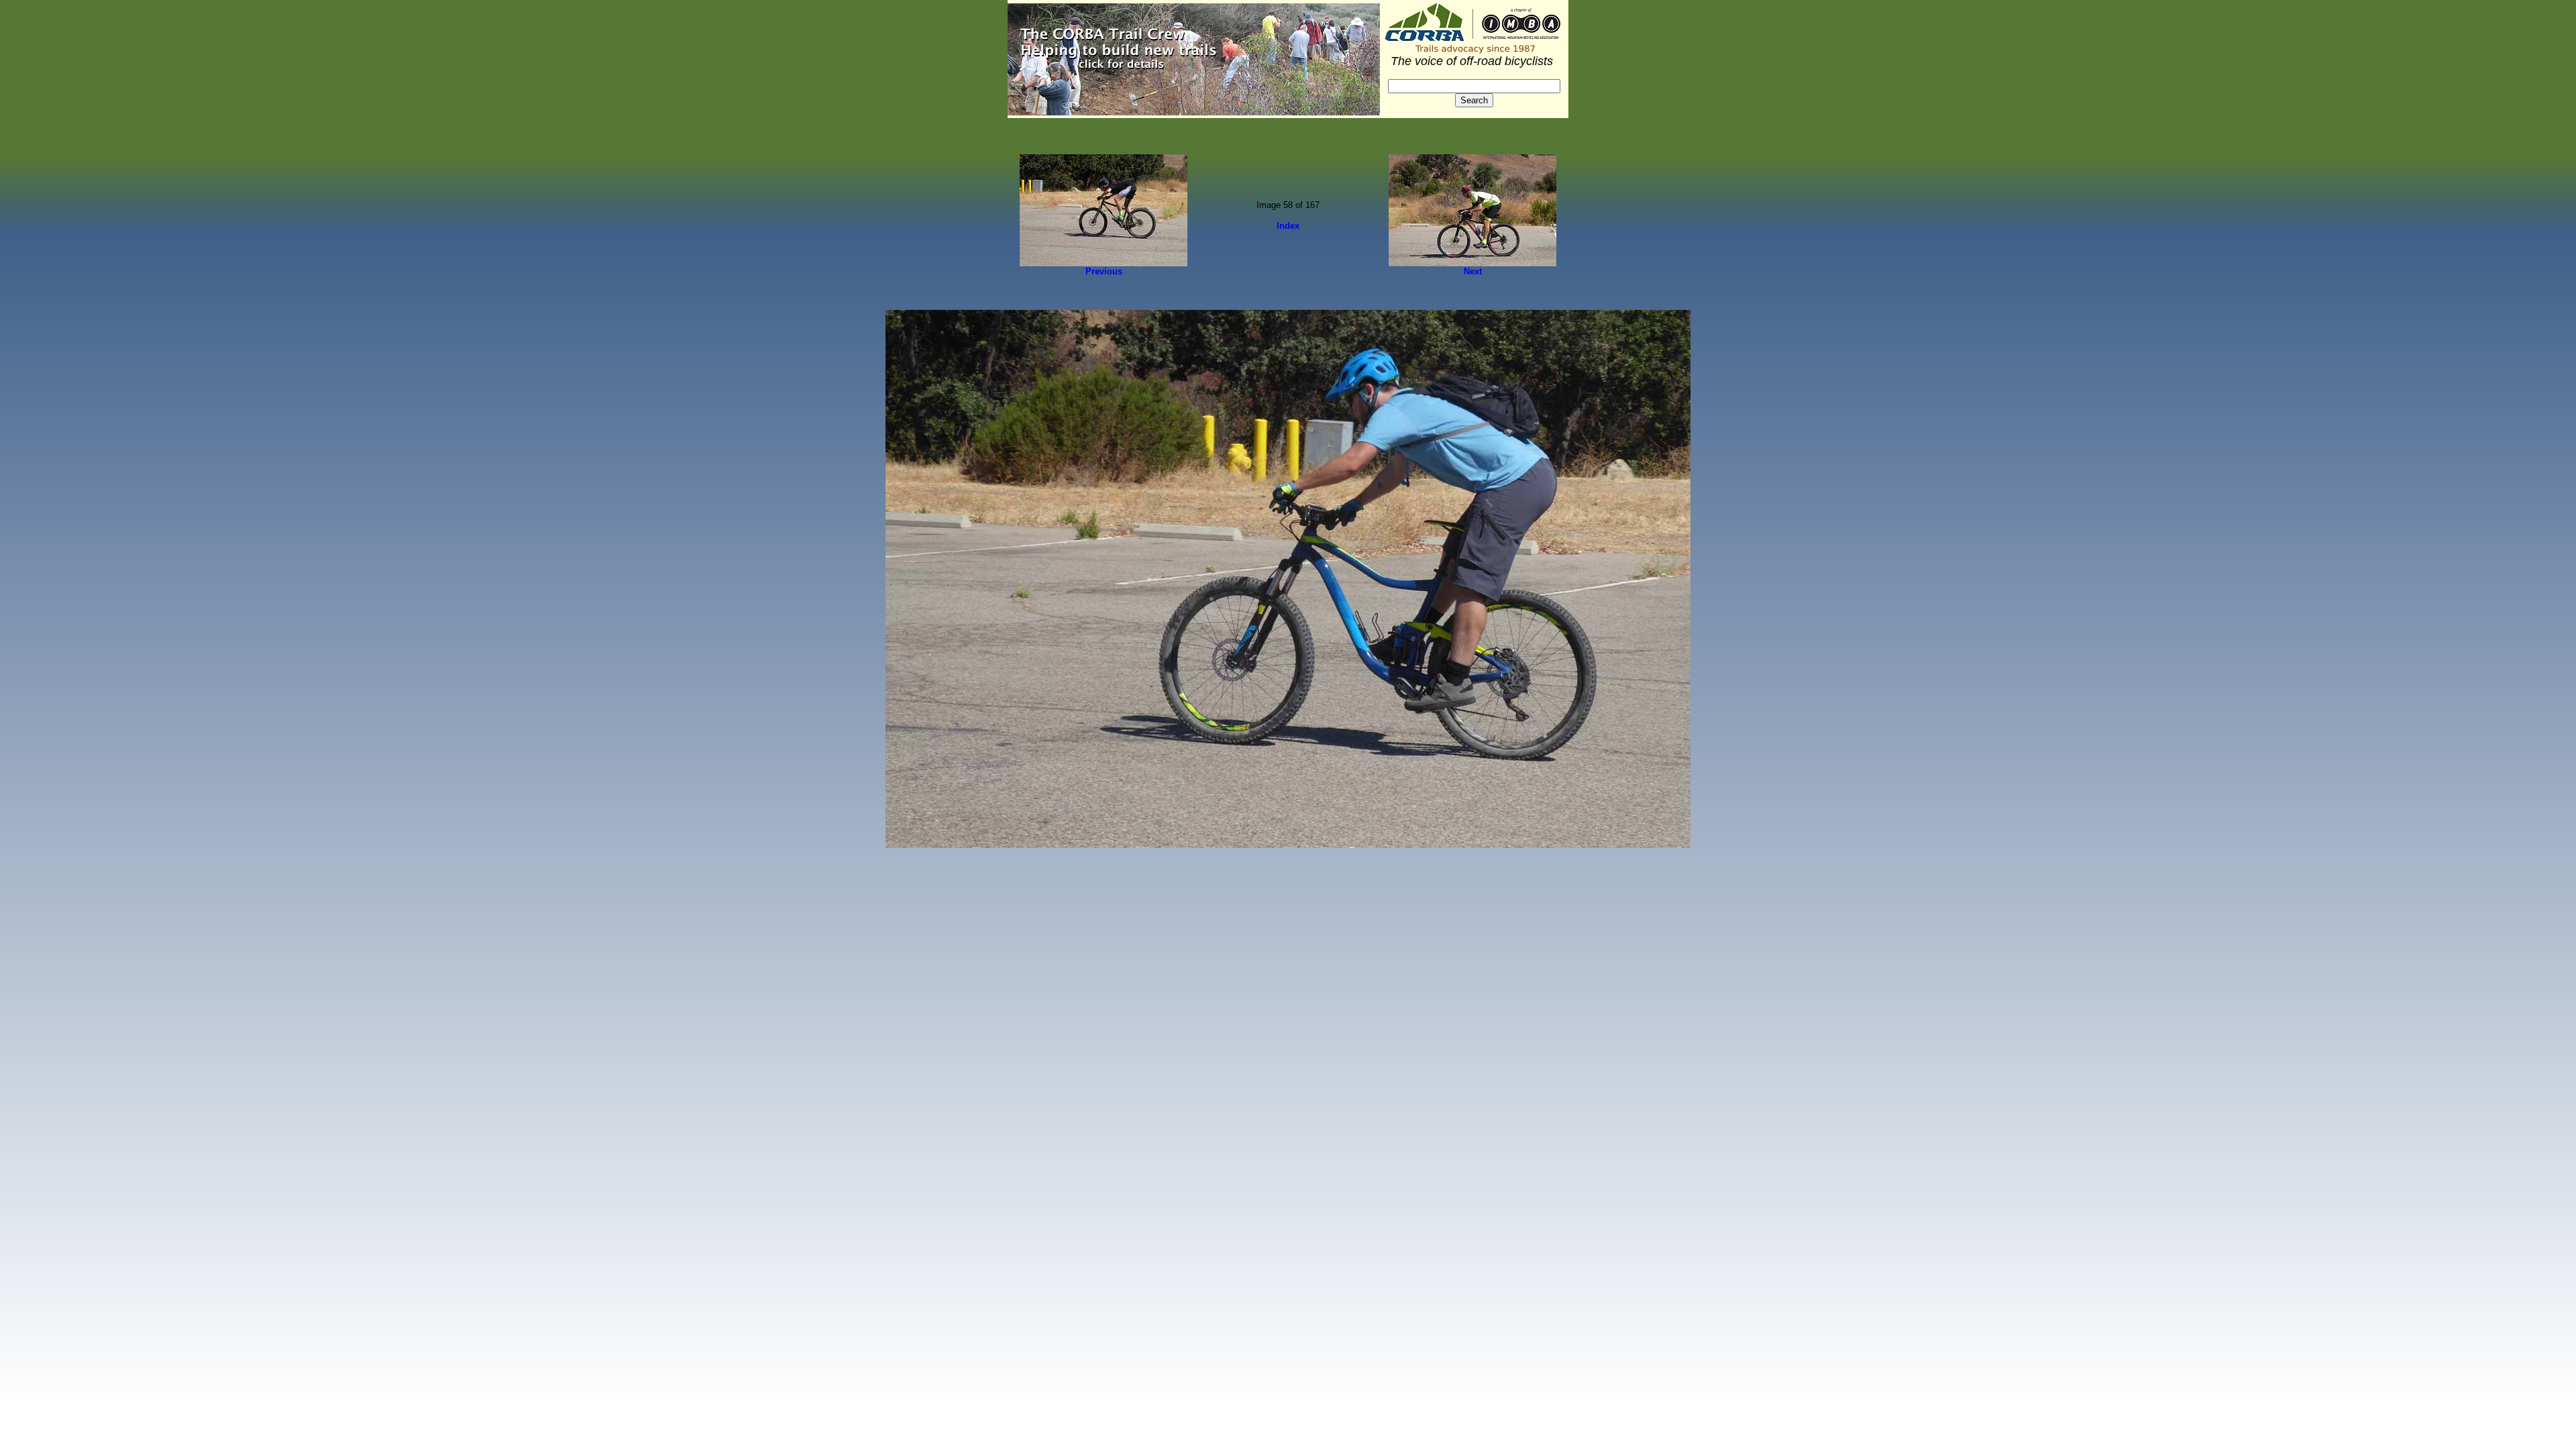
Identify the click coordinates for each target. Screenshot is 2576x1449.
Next (1473, 271)
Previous (1104, 271)
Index (1288, 226)
